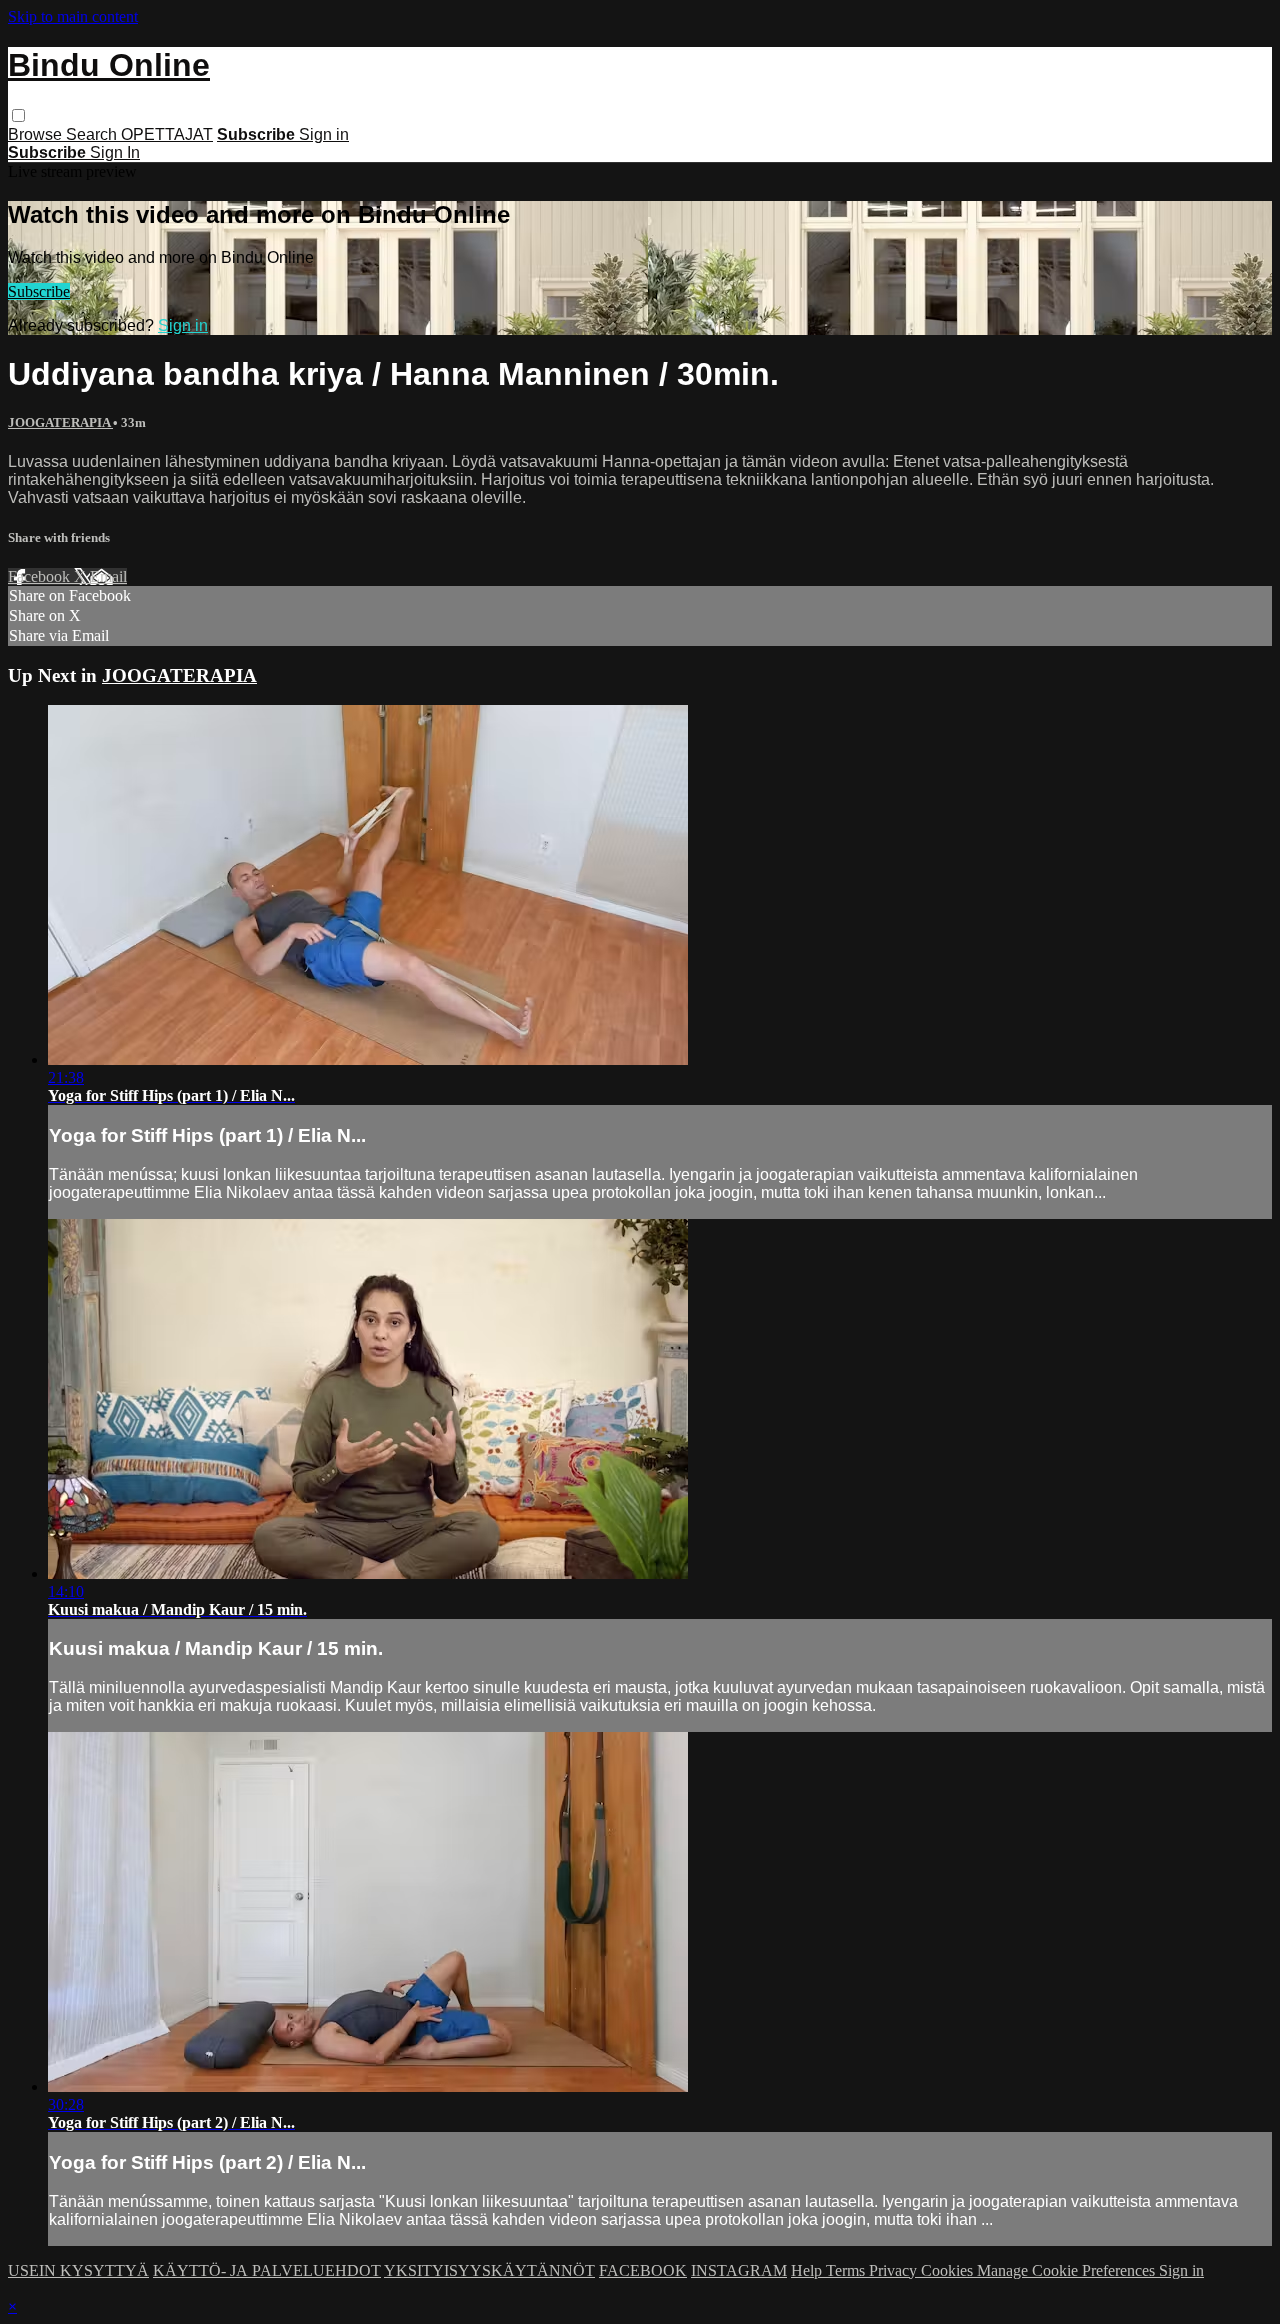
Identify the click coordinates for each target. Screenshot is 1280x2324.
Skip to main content (73, 16)
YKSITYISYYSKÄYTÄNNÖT (489, 2270)
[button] (18, 115)
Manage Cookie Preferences (1068, 2270)
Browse (37, 134)
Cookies (949, 2270)
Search (93, 134)
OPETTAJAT (167, 134)
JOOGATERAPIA (60, 422)
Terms (847, 2270)
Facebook (41, 576)
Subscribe (39, 291)
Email (108, 576)
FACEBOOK (643, 2270)
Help (808, 2270)
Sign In (115, 152)
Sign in (324, 134)
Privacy (895, 2270)
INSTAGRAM (739, 2270)
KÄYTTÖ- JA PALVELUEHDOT (267, 2270)
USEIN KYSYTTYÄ (78, 2270)
